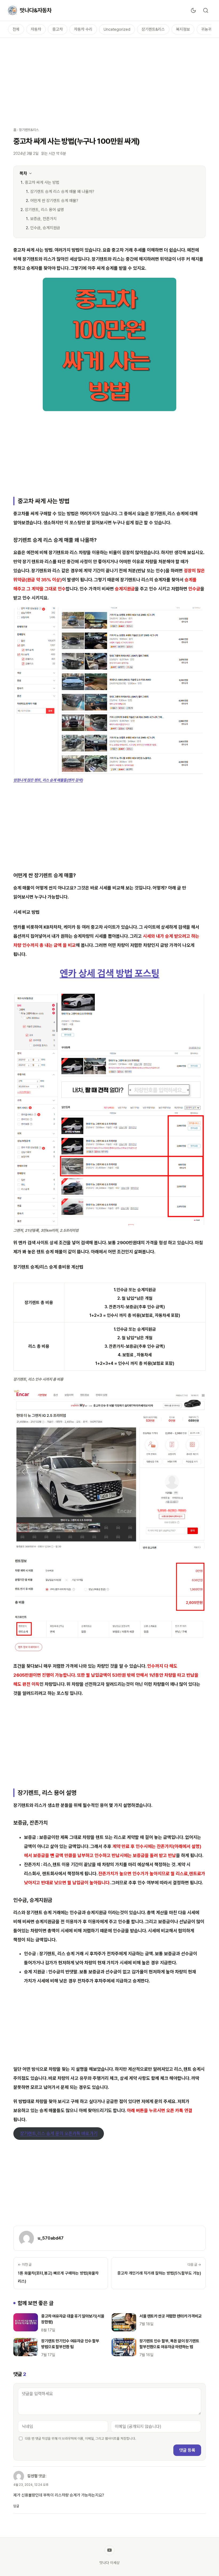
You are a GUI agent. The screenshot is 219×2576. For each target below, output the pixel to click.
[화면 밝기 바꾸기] (193, 10)
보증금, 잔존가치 (43, 219)
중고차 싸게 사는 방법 (42, 182)
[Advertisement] (109, 79)
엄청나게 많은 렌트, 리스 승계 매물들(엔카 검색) (48, 780)
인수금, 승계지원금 (45, 228)
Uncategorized (117, 29)
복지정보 (183, 29)
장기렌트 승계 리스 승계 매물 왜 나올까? (62, 192)
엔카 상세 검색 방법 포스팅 (110, 973)
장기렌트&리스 (153, 29)
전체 (16, 29)
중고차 (58, 29)
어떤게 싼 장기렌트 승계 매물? (54, 201)
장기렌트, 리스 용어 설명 (44, 210)
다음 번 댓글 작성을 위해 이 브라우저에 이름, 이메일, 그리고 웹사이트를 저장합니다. (80, 2438)
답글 (16, 2506)
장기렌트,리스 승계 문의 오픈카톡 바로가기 (59, 2134)
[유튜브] (109, 2550)
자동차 (36, 29)
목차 (23, 173)
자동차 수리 (83, 29)
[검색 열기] (206, 10)
